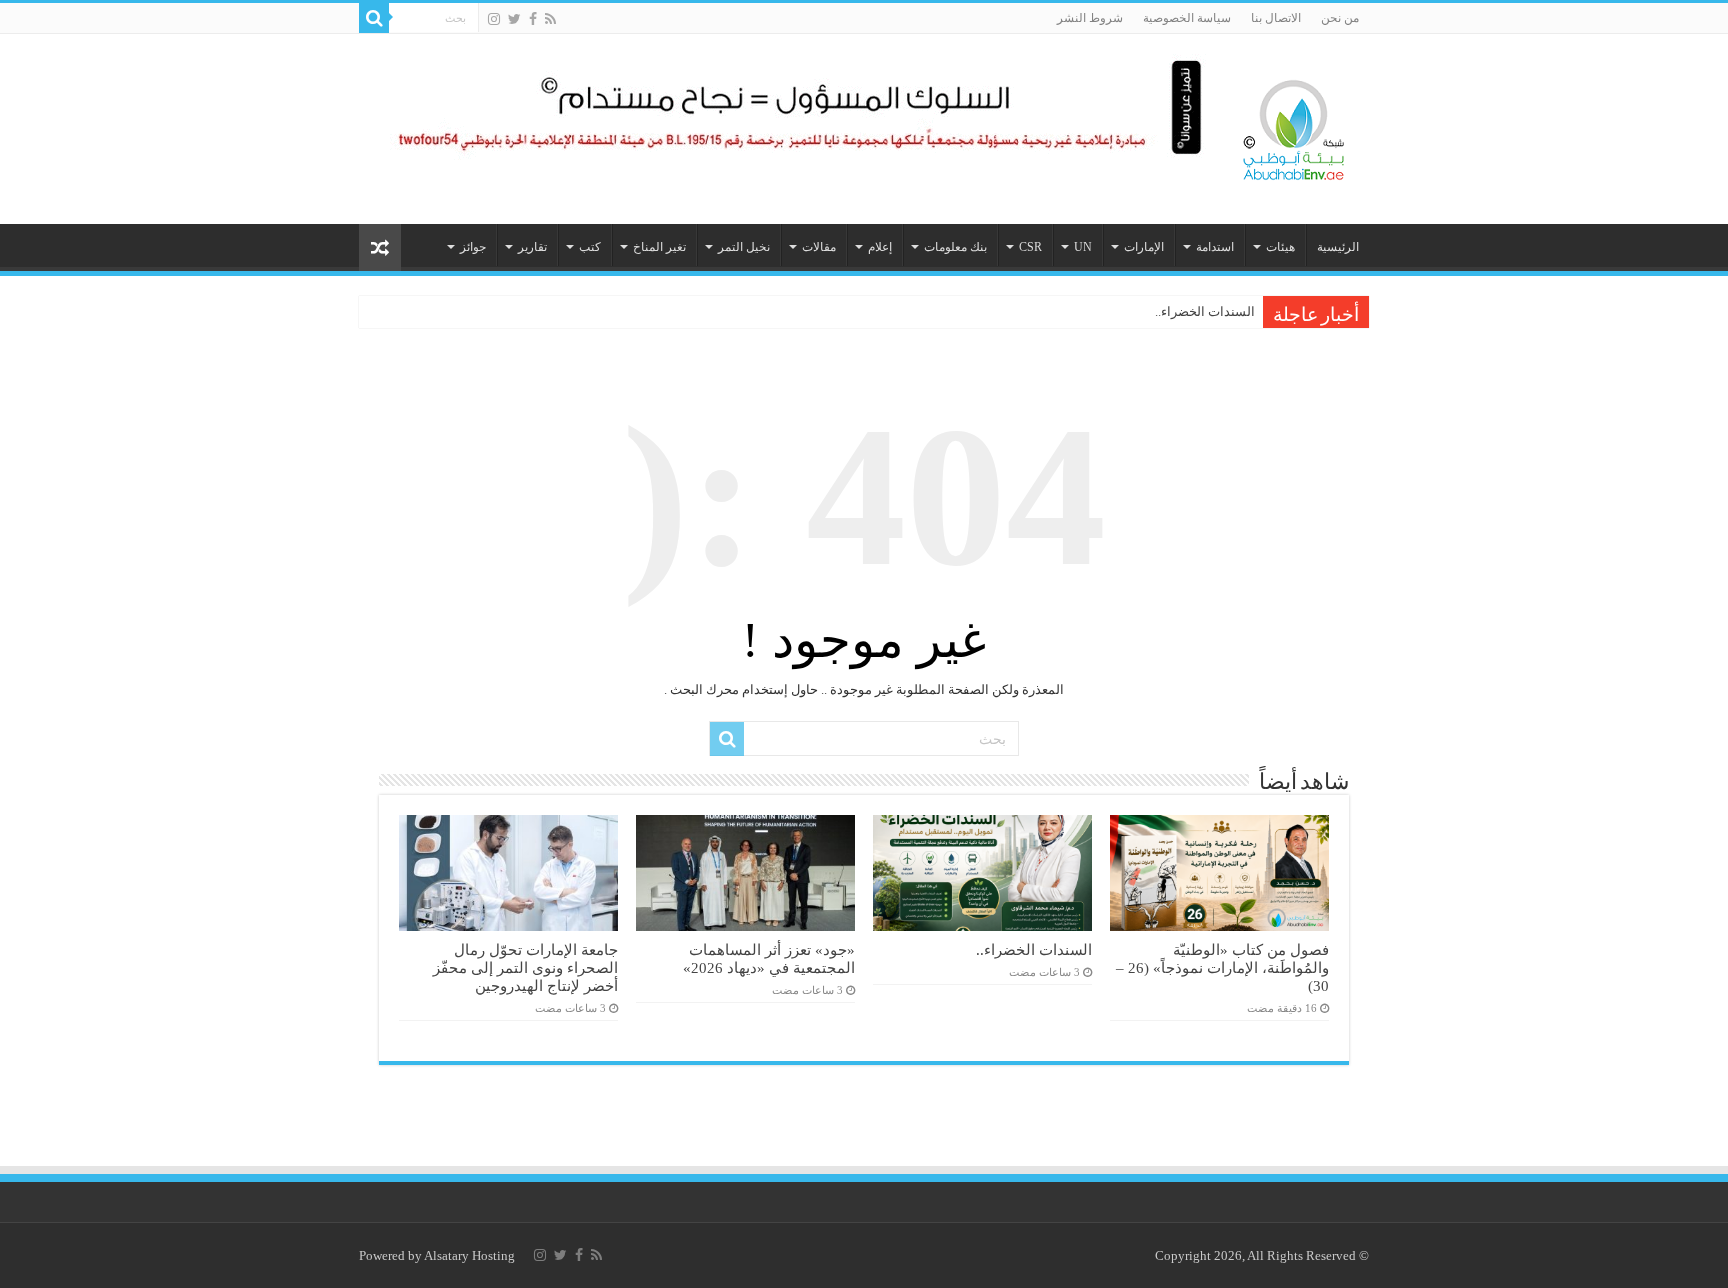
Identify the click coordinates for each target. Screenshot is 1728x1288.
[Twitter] (514, 19)
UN (1083, 247)
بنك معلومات (955, 247)
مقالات (819, 247)
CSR (1030, 247)
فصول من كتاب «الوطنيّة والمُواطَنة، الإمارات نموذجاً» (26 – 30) (1222, 967)
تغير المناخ (659, 247)
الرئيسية (1338, 247)
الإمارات (1144, 247)
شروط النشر (1090, 18)
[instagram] (494, 19)
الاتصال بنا (1276, 18)
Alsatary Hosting (469, 1255)
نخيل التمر (744, 247)
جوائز (473, 247)
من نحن (1340, 18)
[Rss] (550, 19)
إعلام (880, 247)
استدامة (1215, 247)
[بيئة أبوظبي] (1294, 125)
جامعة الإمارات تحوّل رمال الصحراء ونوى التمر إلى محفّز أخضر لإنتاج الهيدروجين (525, 967)
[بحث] (374, 18)
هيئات (1280, 247)
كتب (590, 247)
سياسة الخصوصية (1187, 18)
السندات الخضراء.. (1205, 311)
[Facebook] (533, 19)
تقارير (532, 247)
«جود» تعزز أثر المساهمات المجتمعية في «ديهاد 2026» (769, 958)
